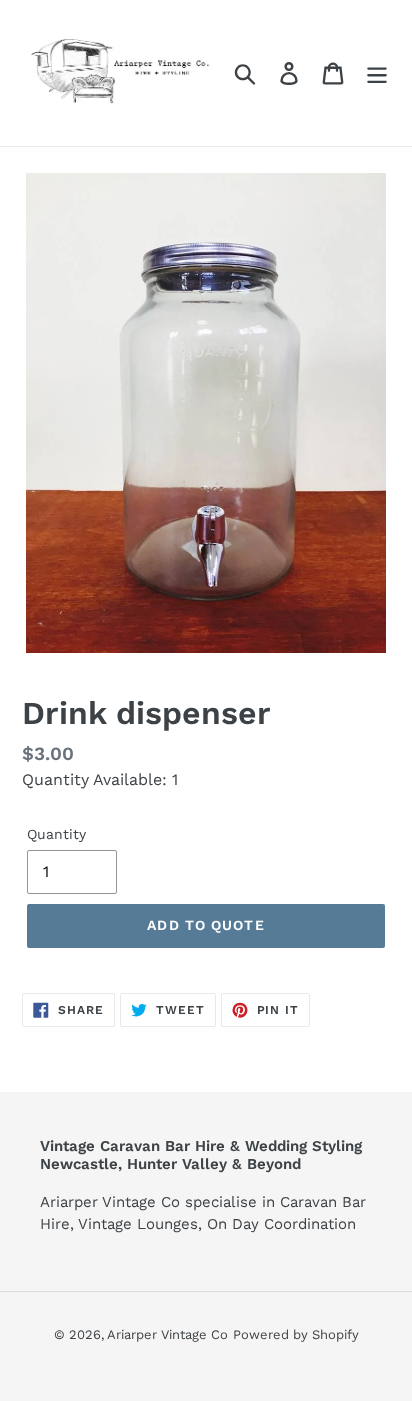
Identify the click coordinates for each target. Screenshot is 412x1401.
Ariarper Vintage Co (167, 1334)
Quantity (56, 834)
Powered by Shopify (296, 1334)
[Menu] (377, 73)
